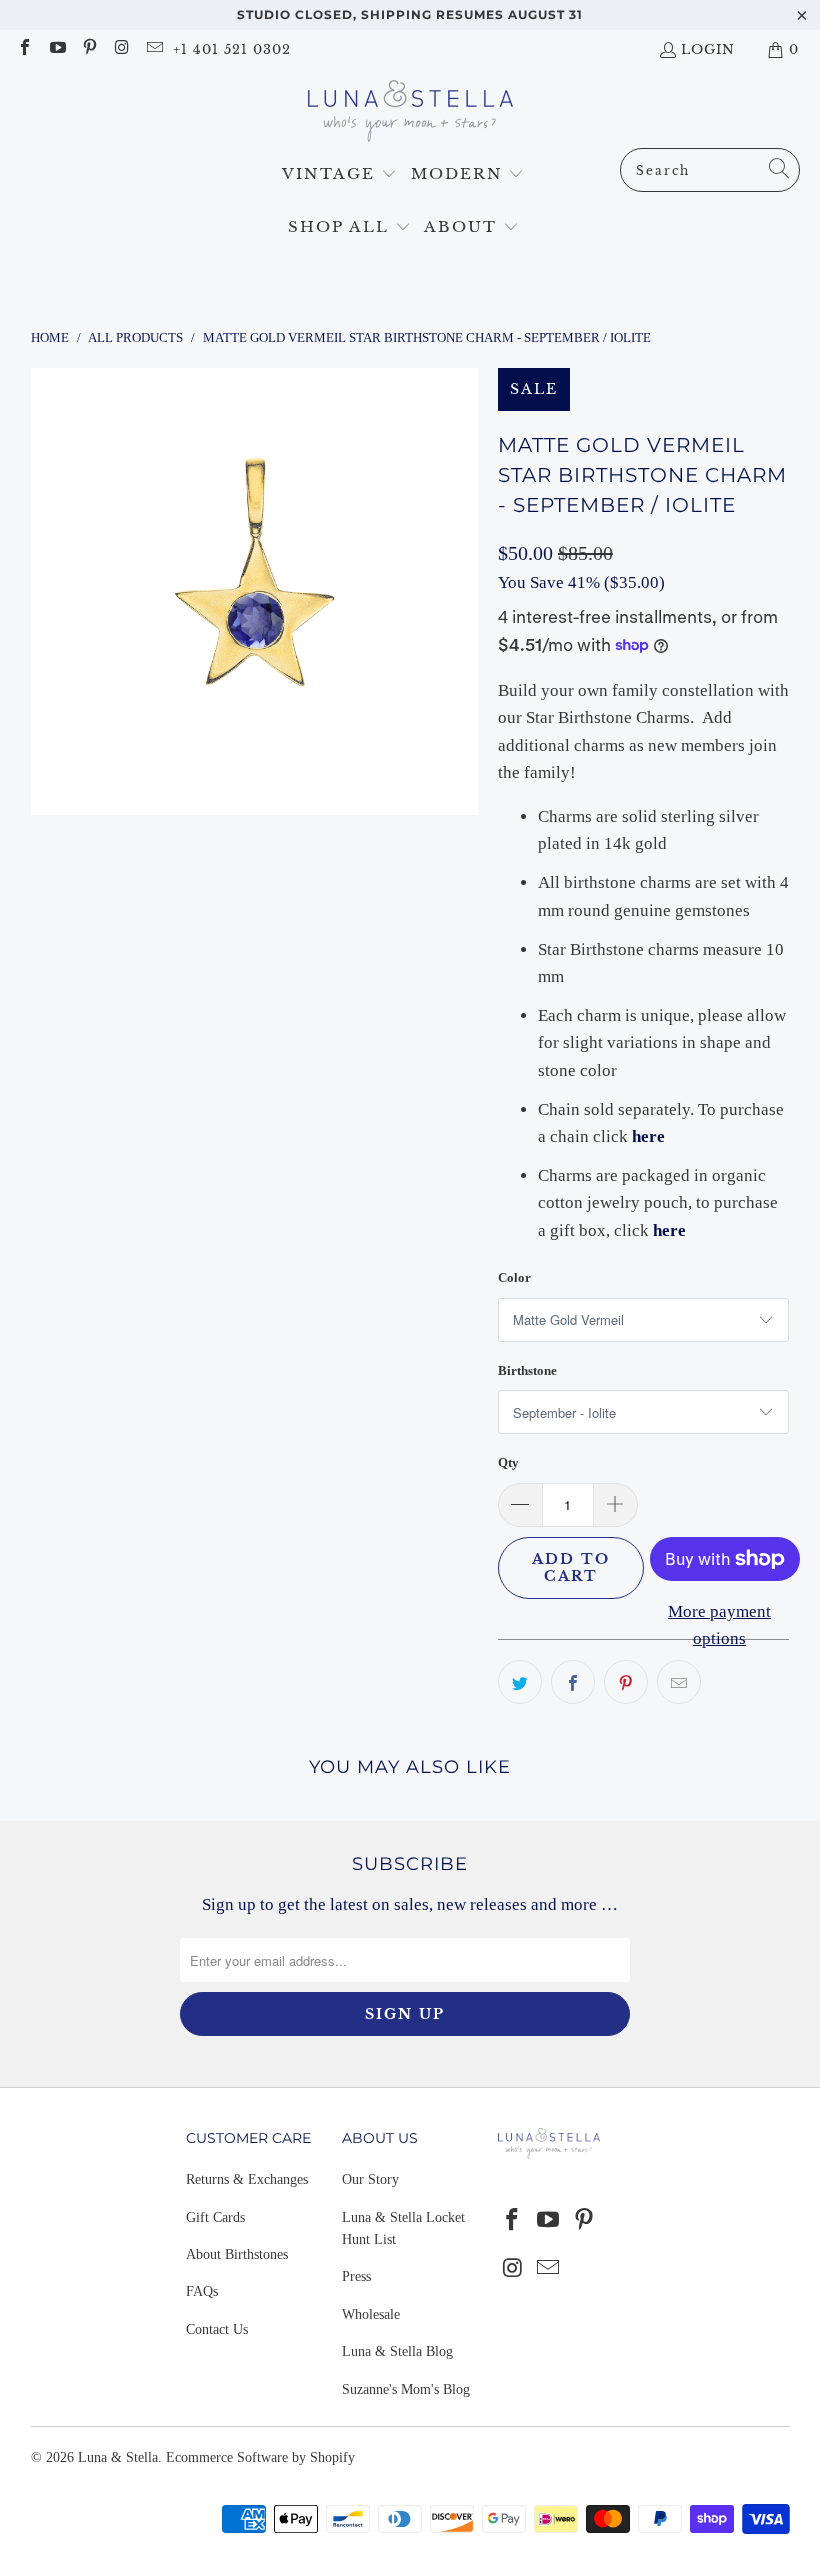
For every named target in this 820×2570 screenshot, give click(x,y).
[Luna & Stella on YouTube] (56, 49)
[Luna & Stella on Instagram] (121, 49)
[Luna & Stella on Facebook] (24, 49)
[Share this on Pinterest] (626, 1682)
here (669, 1230)
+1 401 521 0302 (232, 49)
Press (356, 2276)
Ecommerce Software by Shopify (260, 2457)
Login (708, 49)
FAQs (202, 2291)
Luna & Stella (118, 2457)
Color (514, 1277)
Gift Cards (215, 2217)
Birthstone (527, 1370)
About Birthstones (237, 2254)
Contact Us (217, 2329)
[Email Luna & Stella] (154, 49)
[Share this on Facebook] (573, 1682)
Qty (508, 1462)
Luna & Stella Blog (397, 2351)
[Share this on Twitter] (520, 1682)
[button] (339, 174)
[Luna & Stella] (410, 114)
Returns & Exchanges (247, 2179)
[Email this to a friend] (679, 1682)
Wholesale (371, 2314)
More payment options (719, 1625)
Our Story (370, 2179)
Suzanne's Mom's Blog (406, 2389)
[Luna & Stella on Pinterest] (89, 49)
